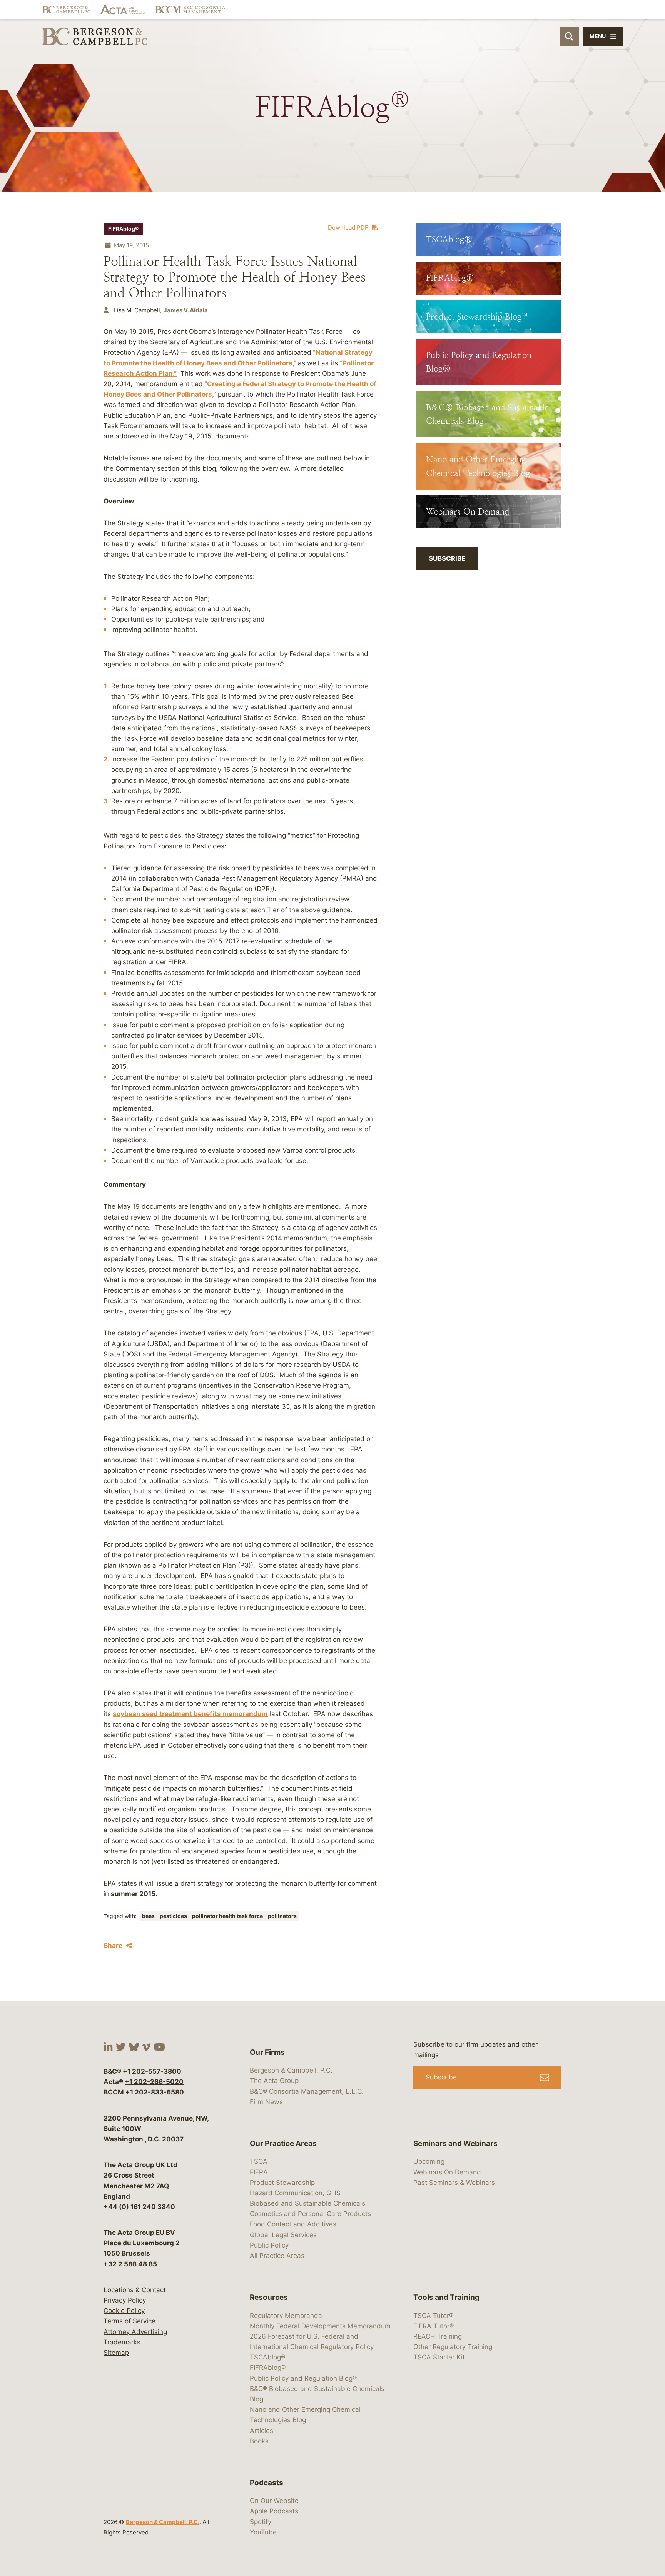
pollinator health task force (228, 1916)
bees (149, 1916)
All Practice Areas (277, 2256)
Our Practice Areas (283, 2144)
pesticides (174, 1916)
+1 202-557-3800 (152, 2071)
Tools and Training (446, 2297)
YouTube (263, 2532)
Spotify (261, 2522)
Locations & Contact (135, 2290)
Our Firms (267, 2052)
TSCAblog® (267, 2357)
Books (259, 2441)
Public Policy (269, 2245)
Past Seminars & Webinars (454, 2183)
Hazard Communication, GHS (295, 2193)
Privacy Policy (125, 2300)
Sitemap (116, 2353)
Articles (261, 2431)
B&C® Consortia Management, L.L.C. (307, 2091)
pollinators (282, 1916)
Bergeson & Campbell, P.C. (163, 2522)
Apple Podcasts (274, 2511)
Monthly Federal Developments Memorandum (320, 2326)
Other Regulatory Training (453, 2347)
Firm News (266, 2102)
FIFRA (259, 2172)
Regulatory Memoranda (286, 2316)
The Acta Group (274, 2081)
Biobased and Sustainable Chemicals (307, 2203)
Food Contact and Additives (293, 2224)
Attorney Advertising (135, 2332)
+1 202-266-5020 (154, 2082)
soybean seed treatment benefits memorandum (190, 1714)
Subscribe (447, 558)
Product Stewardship (282, 2183)
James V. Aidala (186, 310)
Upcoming (429, 2161)
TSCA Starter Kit (439, 2357)
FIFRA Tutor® (434, 2326)
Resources (269, 2297)
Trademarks (122, 2342)
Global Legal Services (283, 2235)
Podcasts (267, 2483)
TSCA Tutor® (433, 2316)
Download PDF (348, 227)
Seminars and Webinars (455, 2144)
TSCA (259, 2161)
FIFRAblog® (123, 229)
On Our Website (274, 2501)
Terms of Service (129, 2321)
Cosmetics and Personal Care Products (310, 2214)
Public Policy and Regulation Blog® (303, 2378)
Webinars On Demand (447, 2172)
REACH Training (438, 2336)
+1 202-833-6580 (155, 2092)
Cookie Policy (124, 2311)
